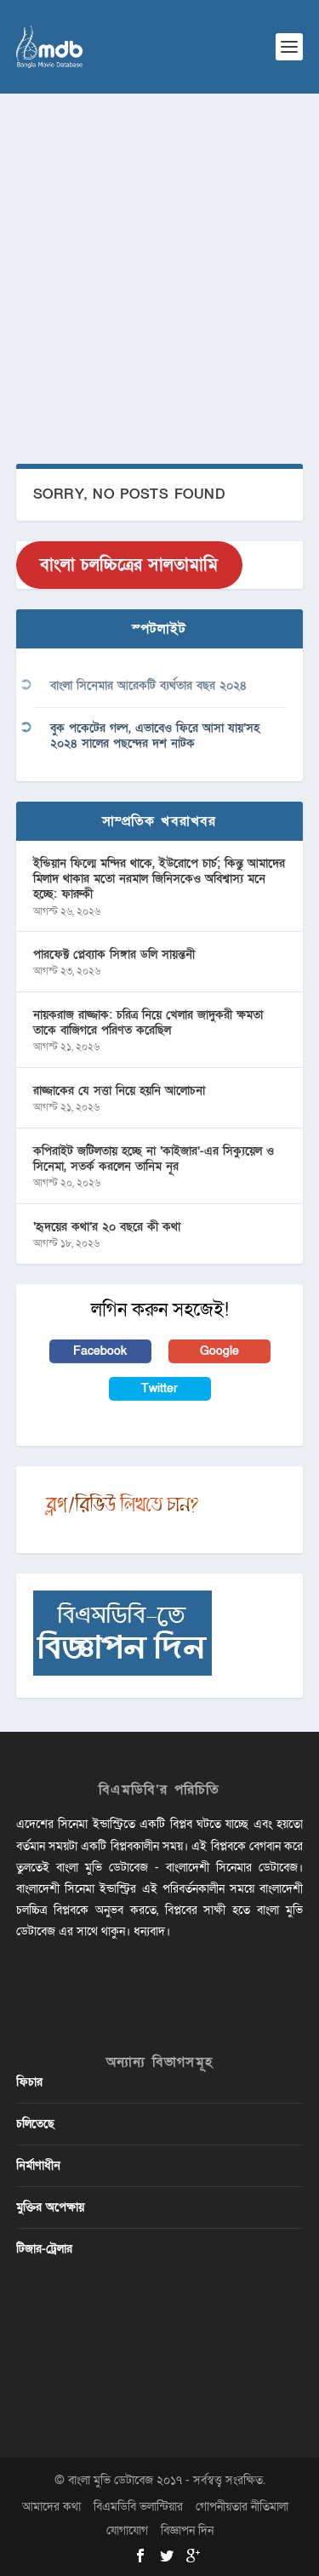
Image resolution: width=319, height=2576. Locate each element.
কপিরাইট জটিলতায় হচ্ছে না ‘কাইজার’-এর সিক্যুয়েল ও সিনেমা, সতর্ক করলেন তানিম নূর (154, 1159)
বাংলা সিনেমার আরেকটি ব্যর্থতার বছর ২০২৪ (148, 685)
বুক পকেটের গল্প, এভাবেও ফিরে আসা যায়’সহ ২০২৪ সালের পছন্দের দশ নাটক (155, 736)
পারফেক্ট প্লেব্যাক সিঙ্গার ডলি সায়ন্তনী (114, 954)
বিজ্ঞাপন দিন (187, 2530)
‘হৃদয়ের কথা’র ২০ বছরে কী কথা (107, 1227)
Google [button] (219, 1351)
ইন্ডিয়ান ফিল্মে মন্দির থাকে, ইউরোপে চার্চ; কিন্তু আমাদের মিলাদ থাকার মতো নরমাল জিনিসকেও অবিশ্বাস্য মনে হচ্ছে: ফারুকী (159, 879)
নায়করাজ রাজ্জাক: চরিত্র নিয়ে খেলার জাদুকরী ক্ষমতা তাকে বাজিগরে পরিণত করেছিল (148, 1022)
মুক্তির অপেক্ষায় (50, 2207)
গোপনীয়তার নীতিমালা (242, 2507)
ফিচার (29, 2082)
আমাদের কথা (51, 2507)
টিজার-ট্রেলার (44, 2249)
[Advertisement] (159, 262)
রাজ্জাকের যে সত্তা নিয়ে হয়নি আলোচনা (119, 1091)
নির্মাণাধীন (38, 2165)
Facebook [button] (100, 1351)
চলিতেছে (35, 2124)
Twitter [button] (159, 1388)
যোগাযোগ (127, 2530)
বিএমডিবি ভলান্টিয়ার (138, 2507)
